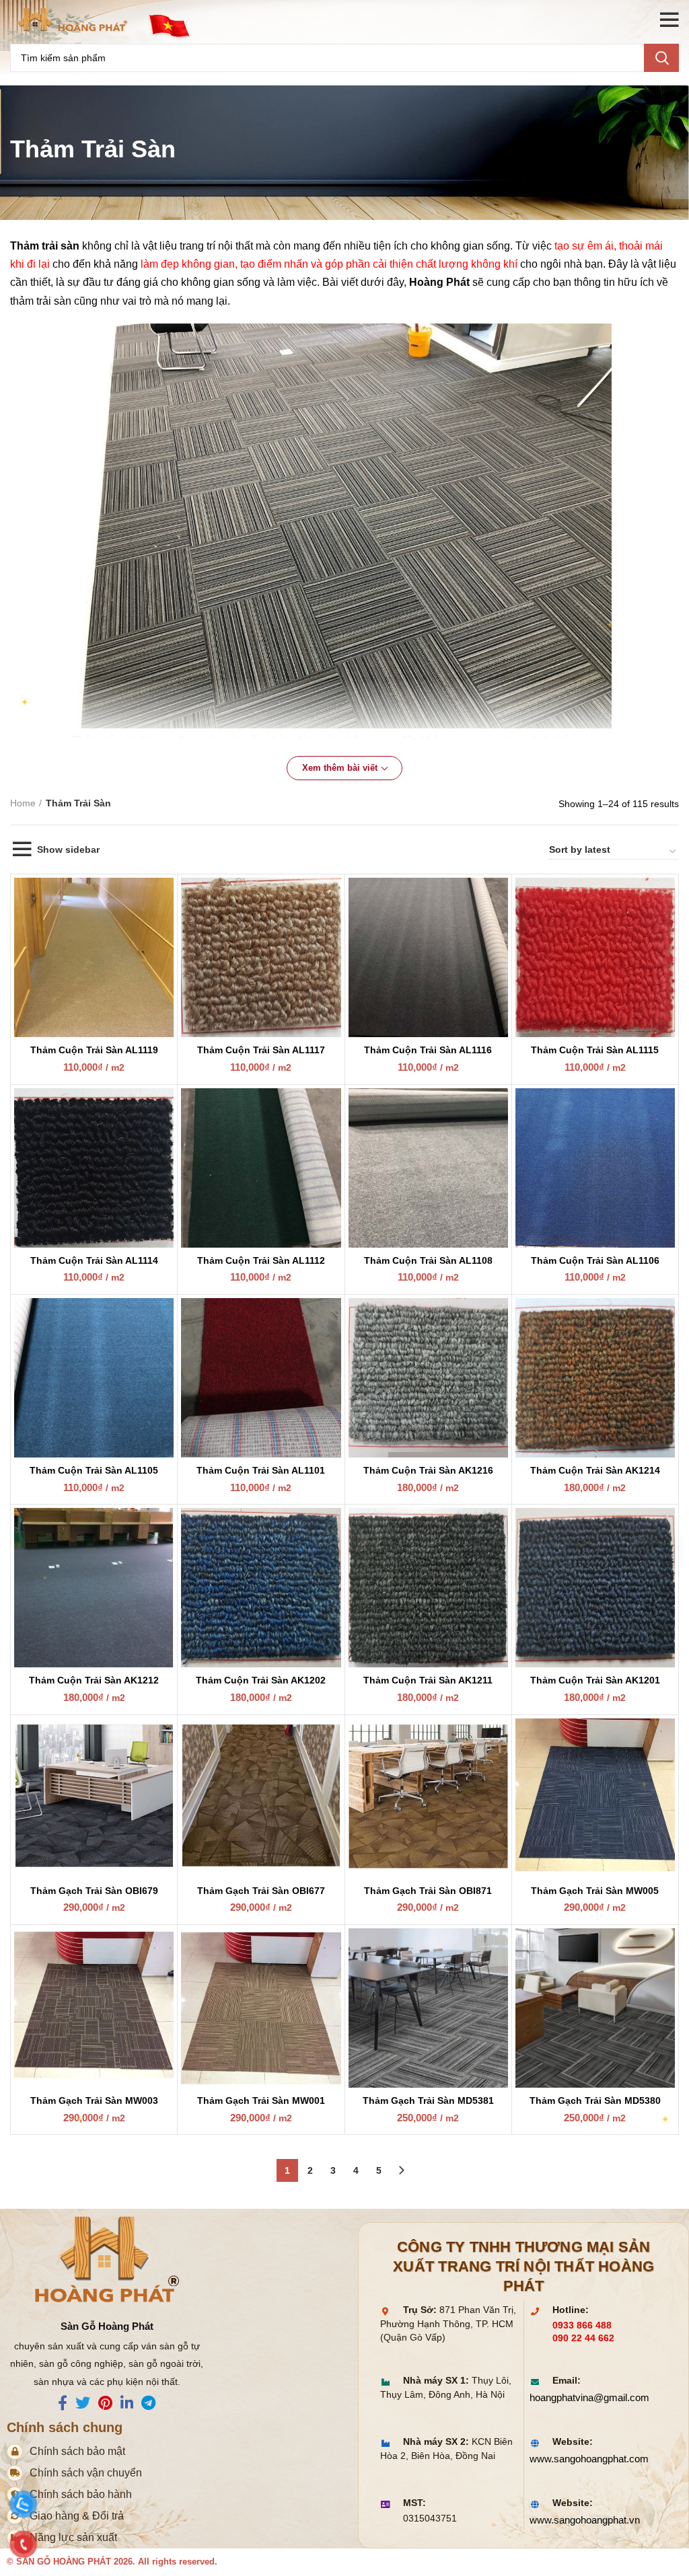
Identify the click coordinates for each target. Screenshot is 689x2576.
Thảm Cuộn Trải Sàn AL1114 (94, 1260)
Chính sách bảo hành (81, 2494)
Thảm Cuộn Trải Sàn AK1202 (261, 1680)
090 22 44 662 (583, 2338)
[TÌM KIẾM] (661, 58)
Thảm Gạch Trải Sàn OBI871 (428, 1891)
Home (23, 803)
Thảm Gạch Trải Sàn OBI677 (261, 1891)
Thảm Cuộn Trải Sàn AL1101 (261, 1470)
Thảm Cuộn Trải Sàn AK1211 (428, 1680)
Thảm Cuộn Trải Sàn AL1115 (595, 1050)
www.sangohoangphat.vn (585, 2520)
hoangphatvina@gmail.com (589, 2397)
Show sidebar (68, 849)
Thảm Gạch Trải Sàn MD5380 (595, 2100)
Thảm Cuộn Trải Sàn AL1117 (261, 1050)
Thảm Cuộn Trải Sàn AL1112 (261, 1260)
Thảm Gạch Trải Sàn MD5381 (428, 2100)
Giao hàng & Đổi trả (77, 2516)
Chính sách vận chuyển (86, 2473)
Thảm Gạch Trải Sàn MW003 (94, 2100)
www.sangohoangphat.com (589, 2459)
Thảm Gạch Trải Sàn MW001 (261, 2100)
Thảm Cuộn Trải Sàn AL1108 (428, 1260)
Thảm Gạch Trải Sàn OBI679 (94, 1891)
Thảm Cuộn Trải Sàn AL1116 (428, 1050)
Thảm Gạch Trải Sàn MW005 (595, 1891)
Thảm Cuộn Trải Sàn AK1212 (94, 1680)
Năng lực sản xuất (73, 2537)
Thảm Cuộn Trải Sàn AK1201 (595, 1680)
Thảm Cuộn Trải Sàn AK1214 (595, 1470)
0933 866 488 (582, 2325)
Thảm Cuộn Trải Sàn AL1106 (595, 1260)
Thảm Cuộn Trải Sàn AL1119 (94, 1050)
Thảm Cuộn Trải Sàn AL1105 (94, 1470)
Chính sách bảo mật (77, 2451)
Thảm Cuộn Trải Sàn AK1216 (428, 1470)
